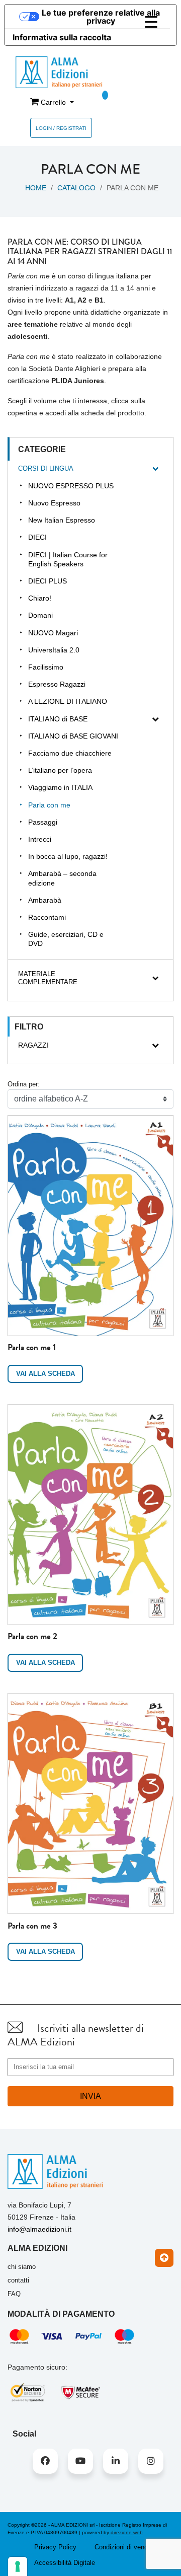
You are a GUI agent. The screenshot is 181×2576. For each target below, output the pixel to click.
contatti (18, 2280)
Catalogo (76, 188)
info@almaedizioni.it (39, 2229)
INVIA (90, 2096)
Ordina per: (24, 1084)
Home (36, 188)
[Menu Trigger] (151, 22)
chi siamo (22, 2267)
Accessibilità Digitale (65, 2563)
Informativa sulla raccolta (62, 37)
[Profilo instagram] (151, 2461)
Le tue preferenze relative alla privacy (101, 17)
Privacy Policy (55, 2547)
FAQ (14, 2294)
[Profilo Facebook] (45, 2461)
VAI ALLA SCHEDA (46, 1374)
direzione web (127, 2532)
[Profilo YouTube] (80, 2461)
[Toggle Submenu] (155, 469)
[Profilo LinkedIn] (116, 2461)
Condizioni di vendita (125, 2547)
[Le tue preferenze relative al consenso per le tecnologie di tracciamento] (18, 2566)
